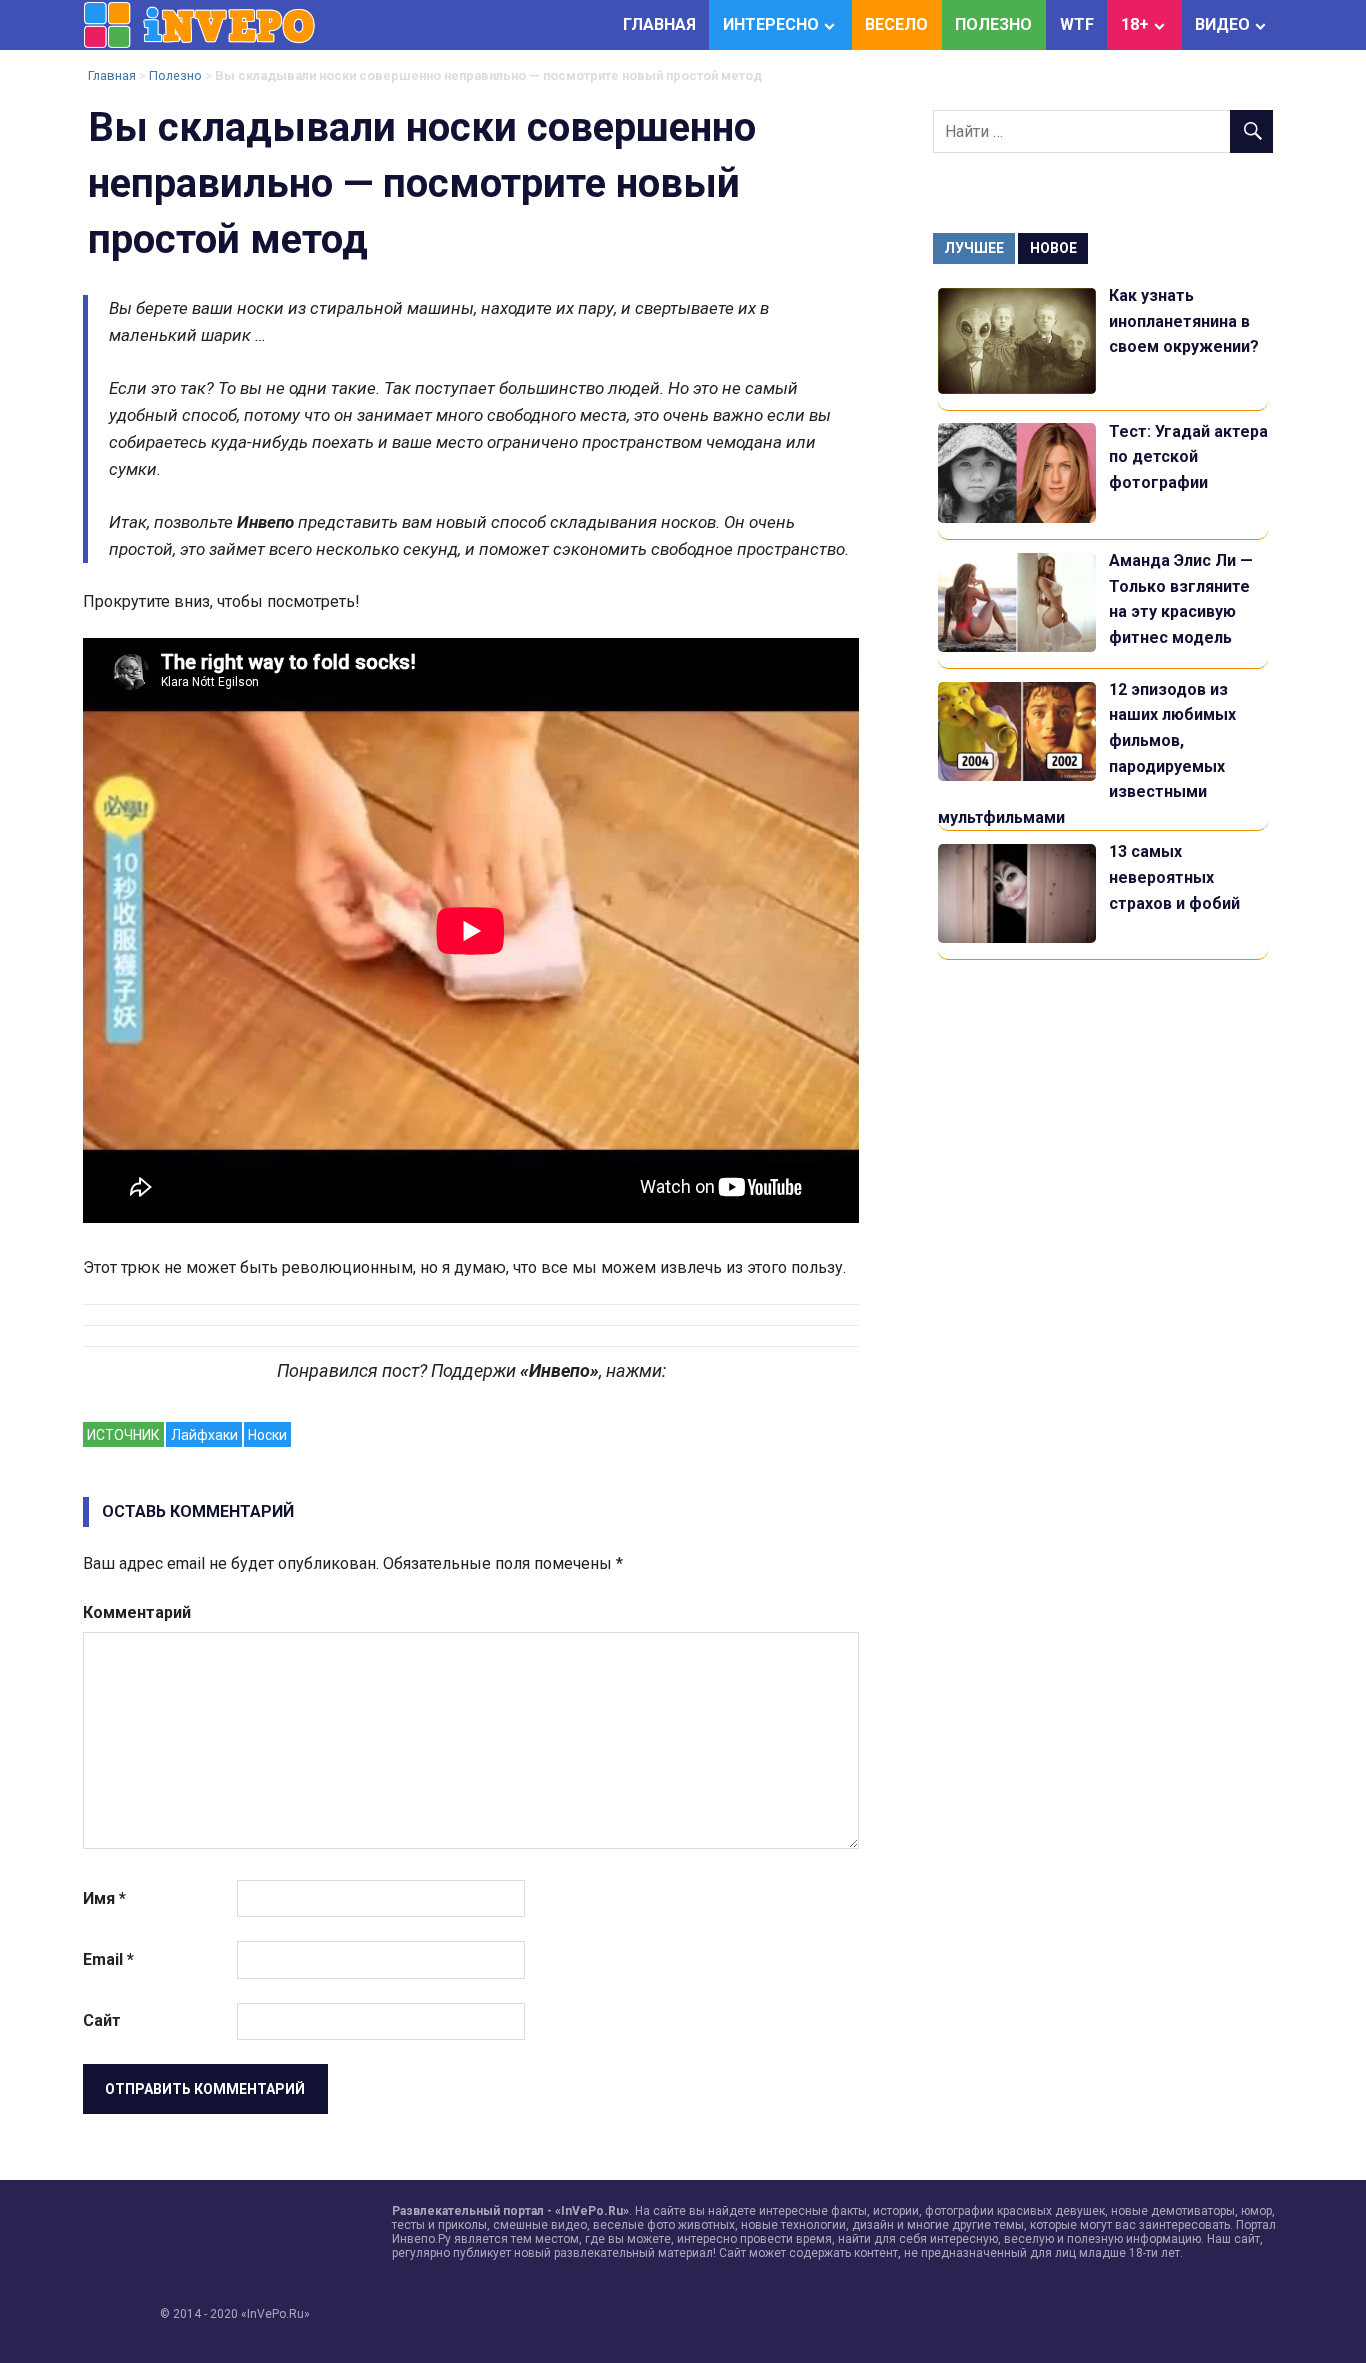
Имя (104, 1898)
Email (108, 1959)
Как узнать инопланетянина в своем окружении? (1184, 321)
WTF (1077, 24)
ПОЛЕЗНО (993, 24)
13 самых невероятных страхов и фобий (1174, 877)
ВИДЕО (1222, 24)
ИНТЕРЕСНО (771, 24)
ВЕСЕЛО (896, 24)
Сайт (102, 2020)
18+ (1135, 24)
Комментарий (137, 1612)
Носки (267, 1435)
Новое (1053, 248)
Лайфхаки (204, 1435)
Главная (112, 75)
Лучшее (974, 248)
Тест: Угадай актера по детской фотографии (1188, 457)
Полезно (175, 75)
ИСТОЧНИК (123, 1435)
